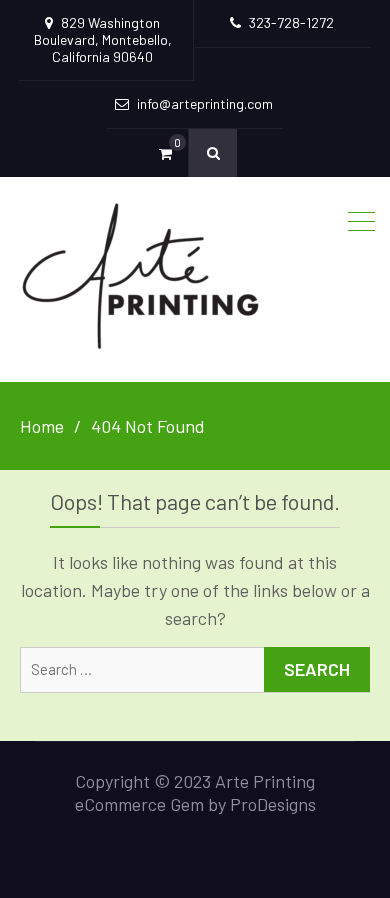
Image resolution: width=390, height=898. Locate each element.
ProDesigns (273, 804)
